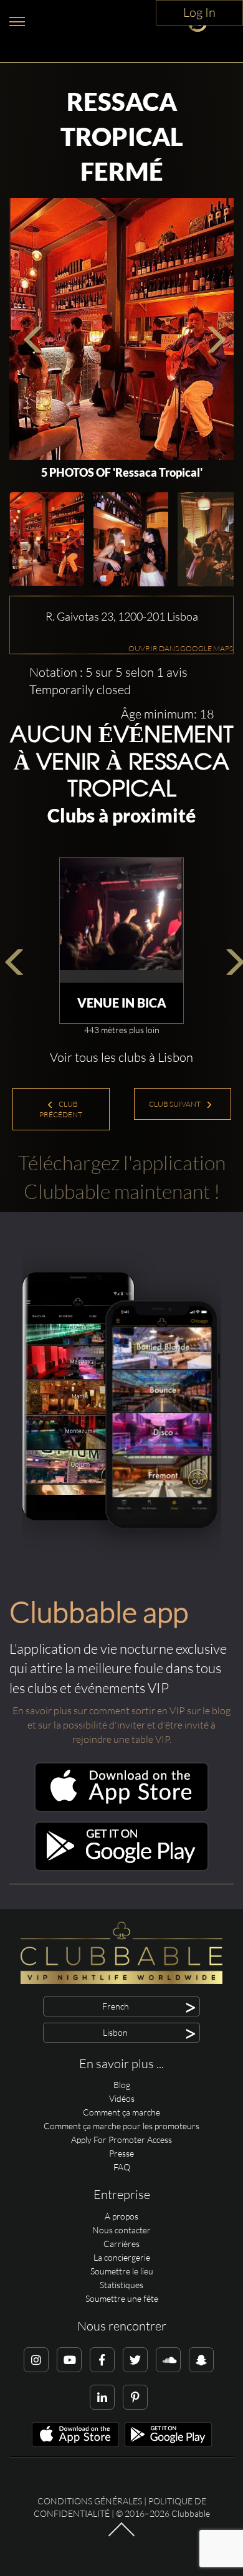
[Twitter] (135, 2360)
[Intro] (121, 2535)
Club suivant (175, 1104)
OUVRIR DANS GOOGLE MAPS (181, 648)
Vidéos (122, 2098)
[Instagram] (36, 2360)
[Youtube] (69, 2360)
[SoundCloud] (168, 2360)
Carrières (121, 2244)
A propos (121, 2216)
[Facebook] (102, 2360)
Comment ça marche (121, 2112)
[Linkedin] (102, 2397)
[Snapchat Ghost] (201, 2360)
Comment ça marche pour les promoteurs (121, 2126)
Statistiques (121, 2285)
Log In (199, 12)
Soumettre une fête (122, 2298)
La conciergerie (122, 2257)
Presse (121, 2153)
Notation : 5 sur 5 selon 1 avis (108, 672)
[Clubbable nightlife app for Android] (121, 1868)
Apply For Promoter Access (121, 2140)
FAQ (122, 2167)
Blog (122, 2085)
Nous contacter (121, 2230)
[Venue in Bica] (121, 920)
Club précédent (61, 1109)
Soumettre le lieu (122, 2271)
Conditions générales (90, 2501)
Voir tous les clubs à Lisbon (121, 1057)
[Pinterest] (135, 2397)
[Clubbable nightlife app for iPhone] (121, 1809)
